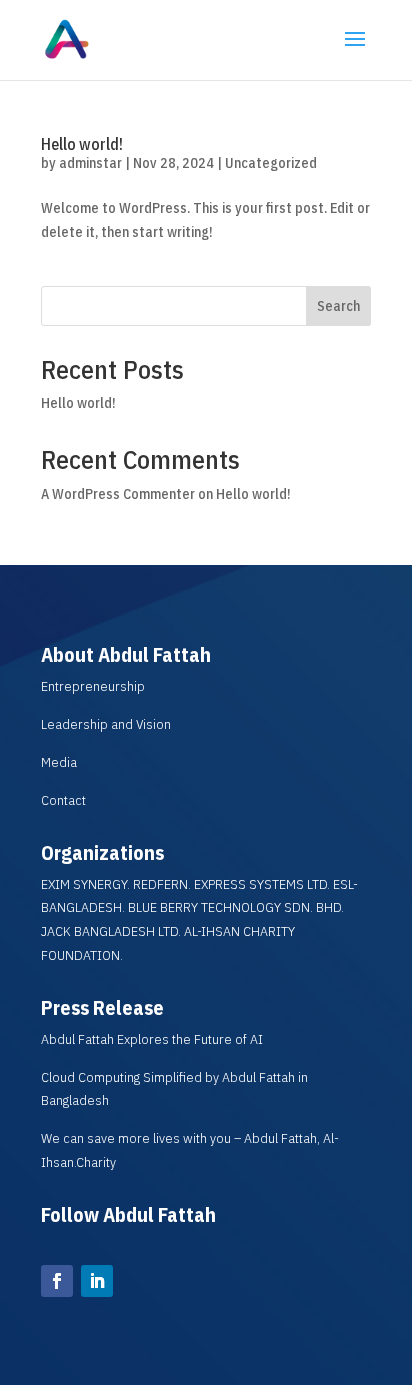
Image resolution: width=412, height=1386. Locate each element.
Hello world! (82, 144)
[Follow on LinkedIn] (97, 1281)
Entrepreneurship (93, 686)
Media (59, 762)
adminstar (90, 163)
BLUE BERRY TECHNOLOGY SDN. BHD (234, 907)
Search (338, 306)
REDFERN (160, 884)
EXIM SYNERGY (84, 884)
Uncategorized (271, 163)
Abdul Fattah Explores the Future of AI (152, 1039)
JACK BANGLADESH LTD (109, 931)
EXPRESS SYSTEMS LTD (260, 884)
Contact (63, 800)
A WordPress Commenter (118, 494)
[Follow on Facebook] (57, 1281)
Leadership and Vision (106, 724)
